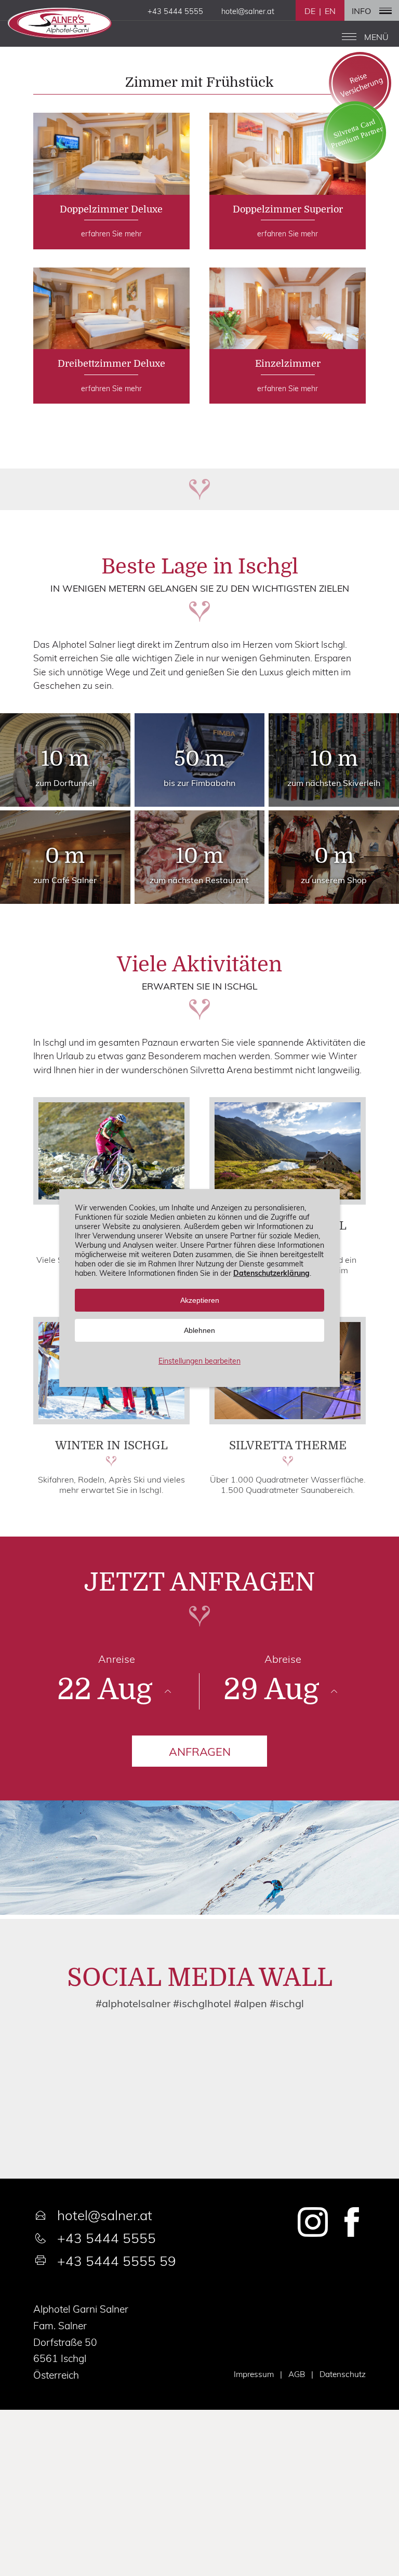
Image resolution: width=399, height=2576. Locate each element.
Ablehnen (199, 1330)
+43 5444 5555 (107, 2238)
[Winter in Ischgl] (111, 1421)
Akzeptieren (200, 1300)
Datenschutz (343, 2374)
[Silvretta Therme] (288, 1421)
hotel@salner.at (105, 2215)
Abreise (283, 1659)
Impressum (254, 2374)
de (310, 11)
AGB (297, 2374)
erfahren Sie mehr (111, 181)
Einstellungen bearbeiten (199, 1361)
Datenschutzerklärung (271, 1273)
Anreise (117, 1659)
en (330, 11)
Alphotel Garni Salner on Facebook (351, 2222)
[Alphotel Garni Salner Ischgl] (60, 32)
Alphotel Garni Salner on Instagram (313, 2222)
